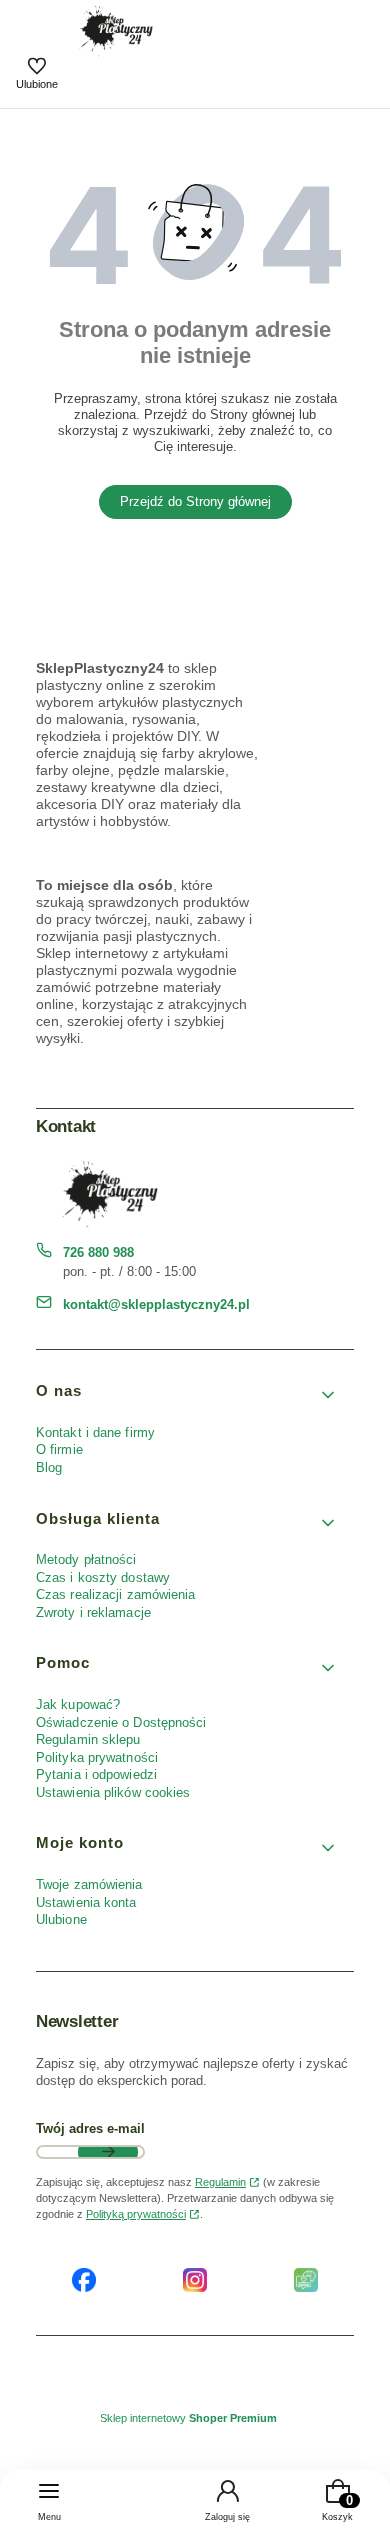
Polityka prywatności (97, 1757)
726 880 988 (98, 1252)
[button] (187, 1395)
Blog (49, 1467)
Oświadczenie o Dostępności (121, 1722)
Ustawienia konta (86, 1902)
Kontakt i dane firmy (95, 1432)
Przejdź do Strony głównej (195, 501)
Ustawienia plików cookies (115, 1792)
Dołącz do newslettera (108, 2152)
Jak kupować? (78, 1704)
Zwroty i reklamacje (93, 1612)
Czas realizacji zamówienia (116, 1594)
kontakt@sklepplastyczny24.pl (156, 1304)
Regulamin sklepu (88, 1739)
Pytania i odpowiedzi (96, 1774)
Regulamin (220, 2182)
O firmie (59, 1449)
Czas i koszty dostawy (103, 1577)
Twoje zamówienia (89, 1884)
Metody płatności (86, 1559)
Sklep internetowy (188, 2418)
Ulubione (61, 1919)
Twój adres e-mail (90, 2128)
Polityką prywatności (136, 2214)
